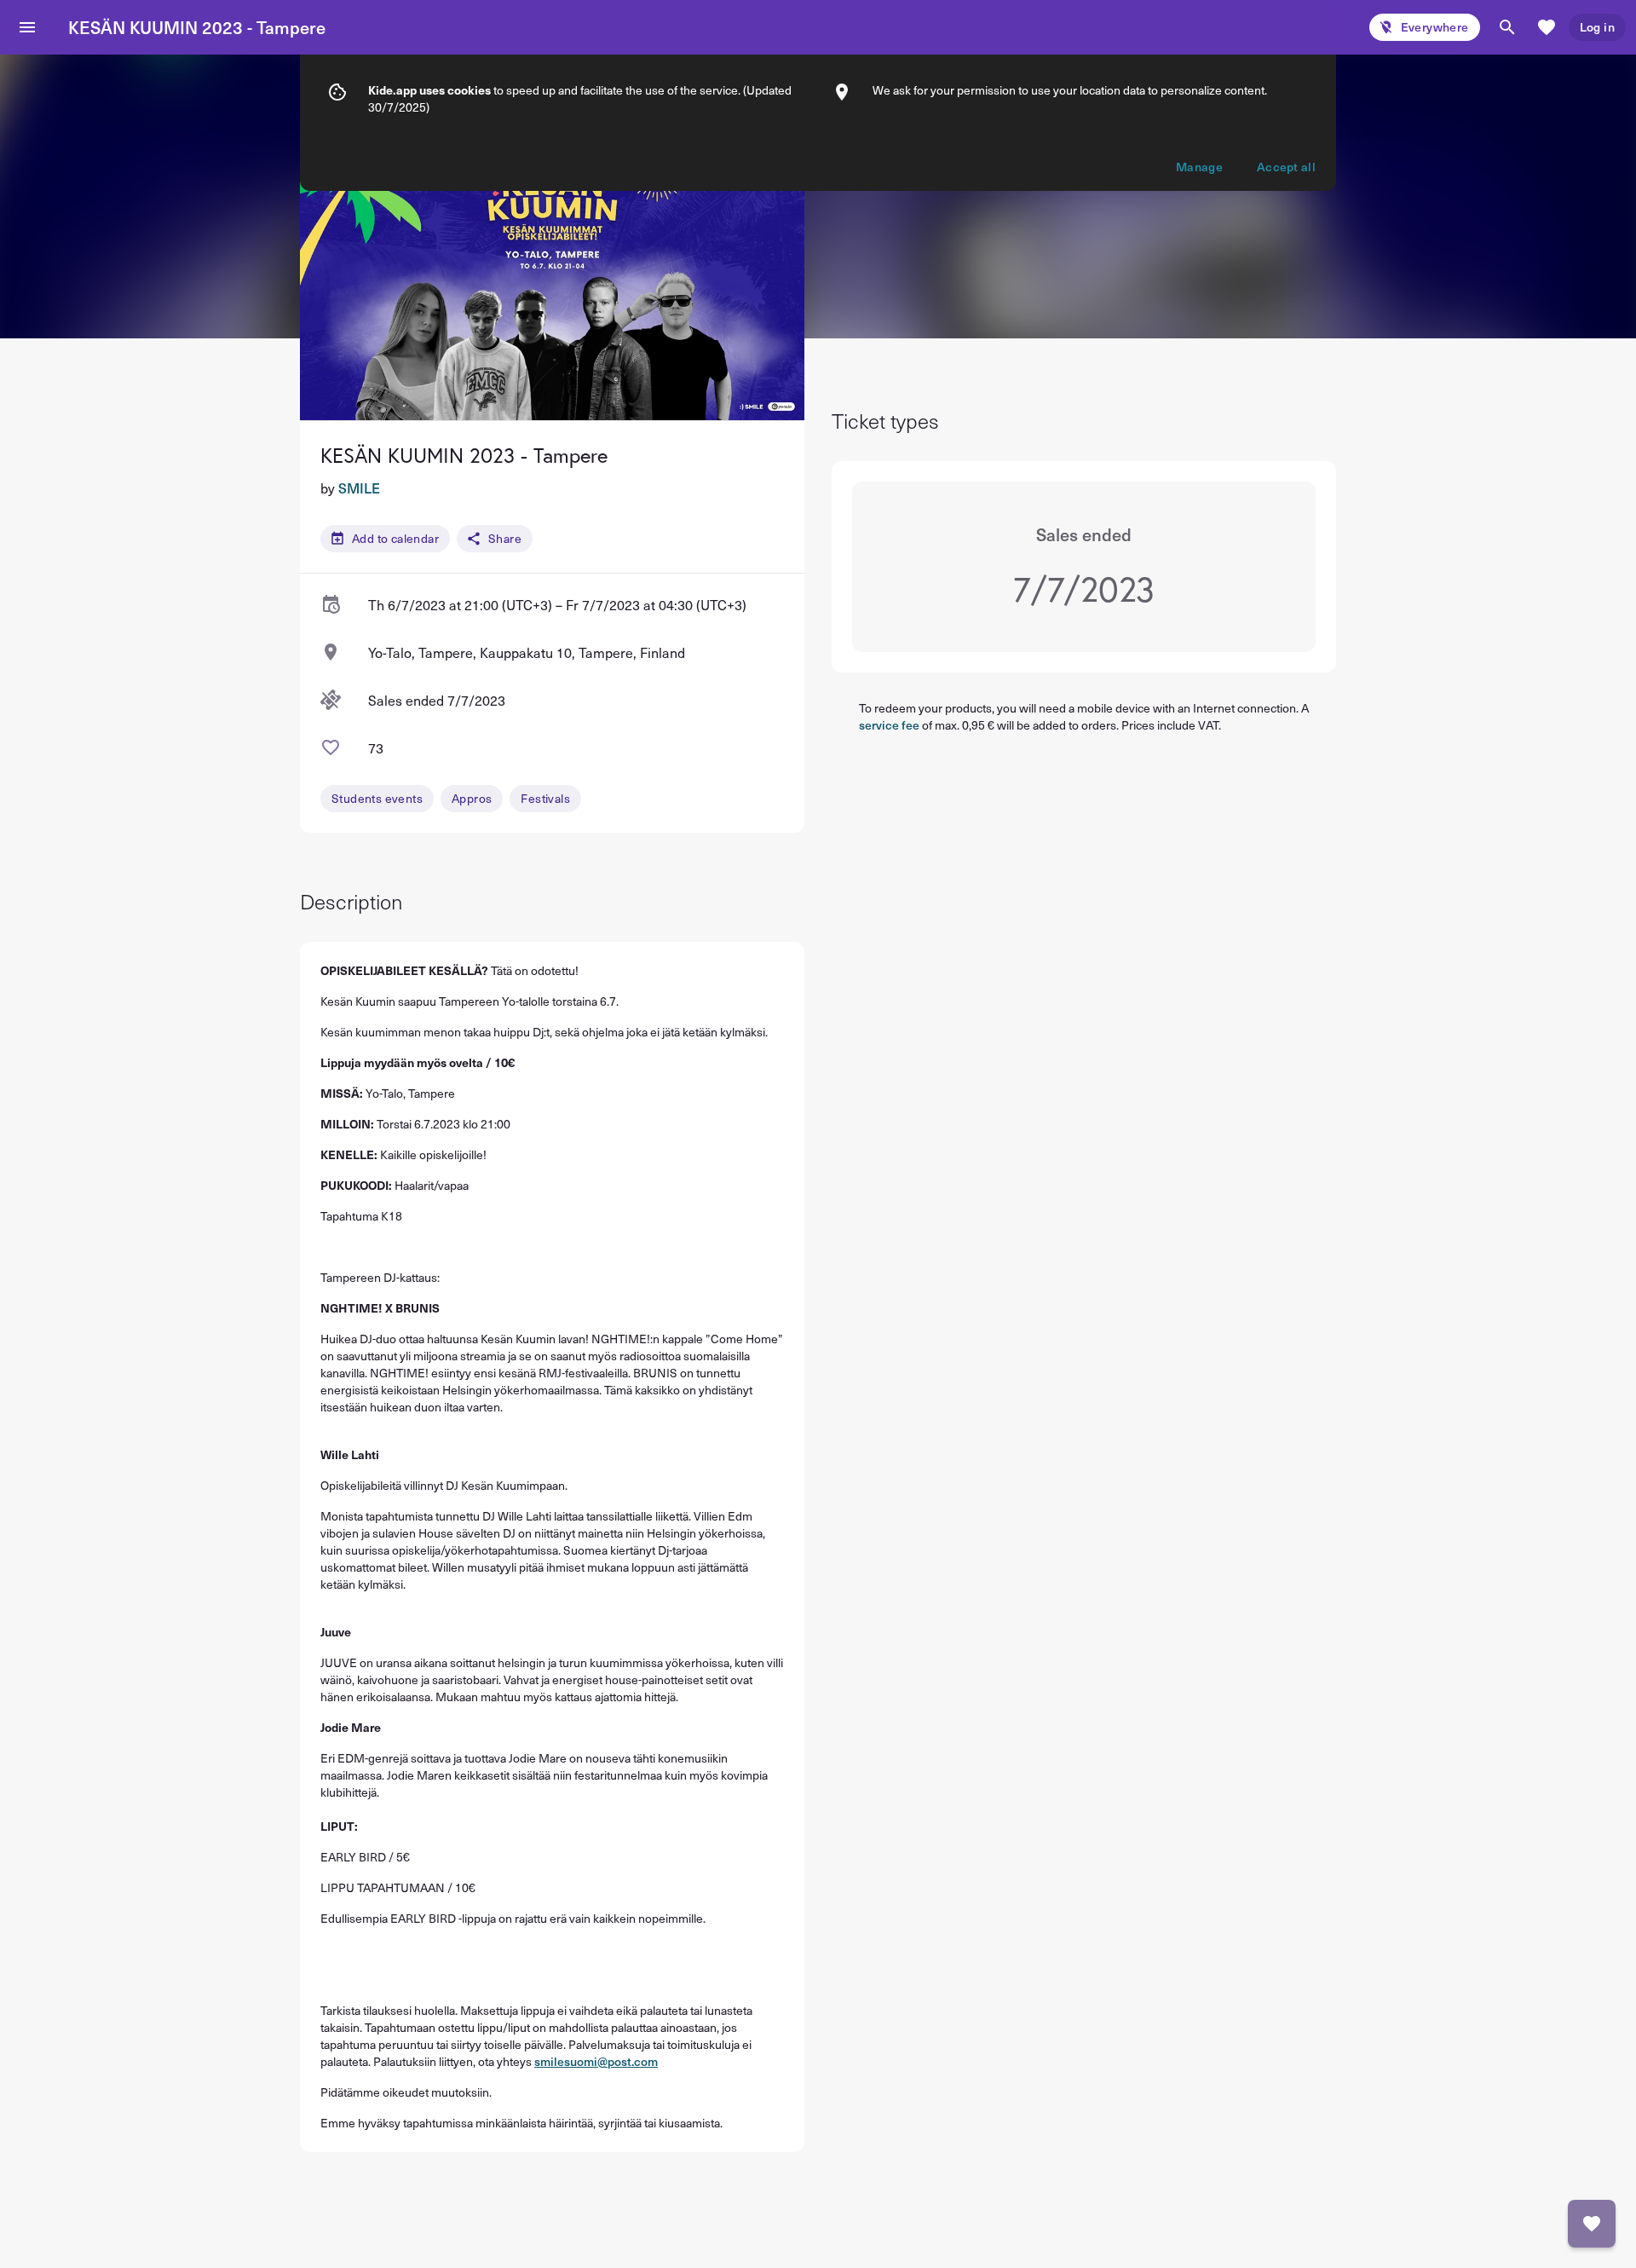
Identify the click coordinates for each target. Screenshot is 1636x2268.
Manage (1199, 167)
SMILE (359, 488)
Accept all (1286, 167)
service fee (889, 725)
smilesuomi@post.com (596, 2061)
